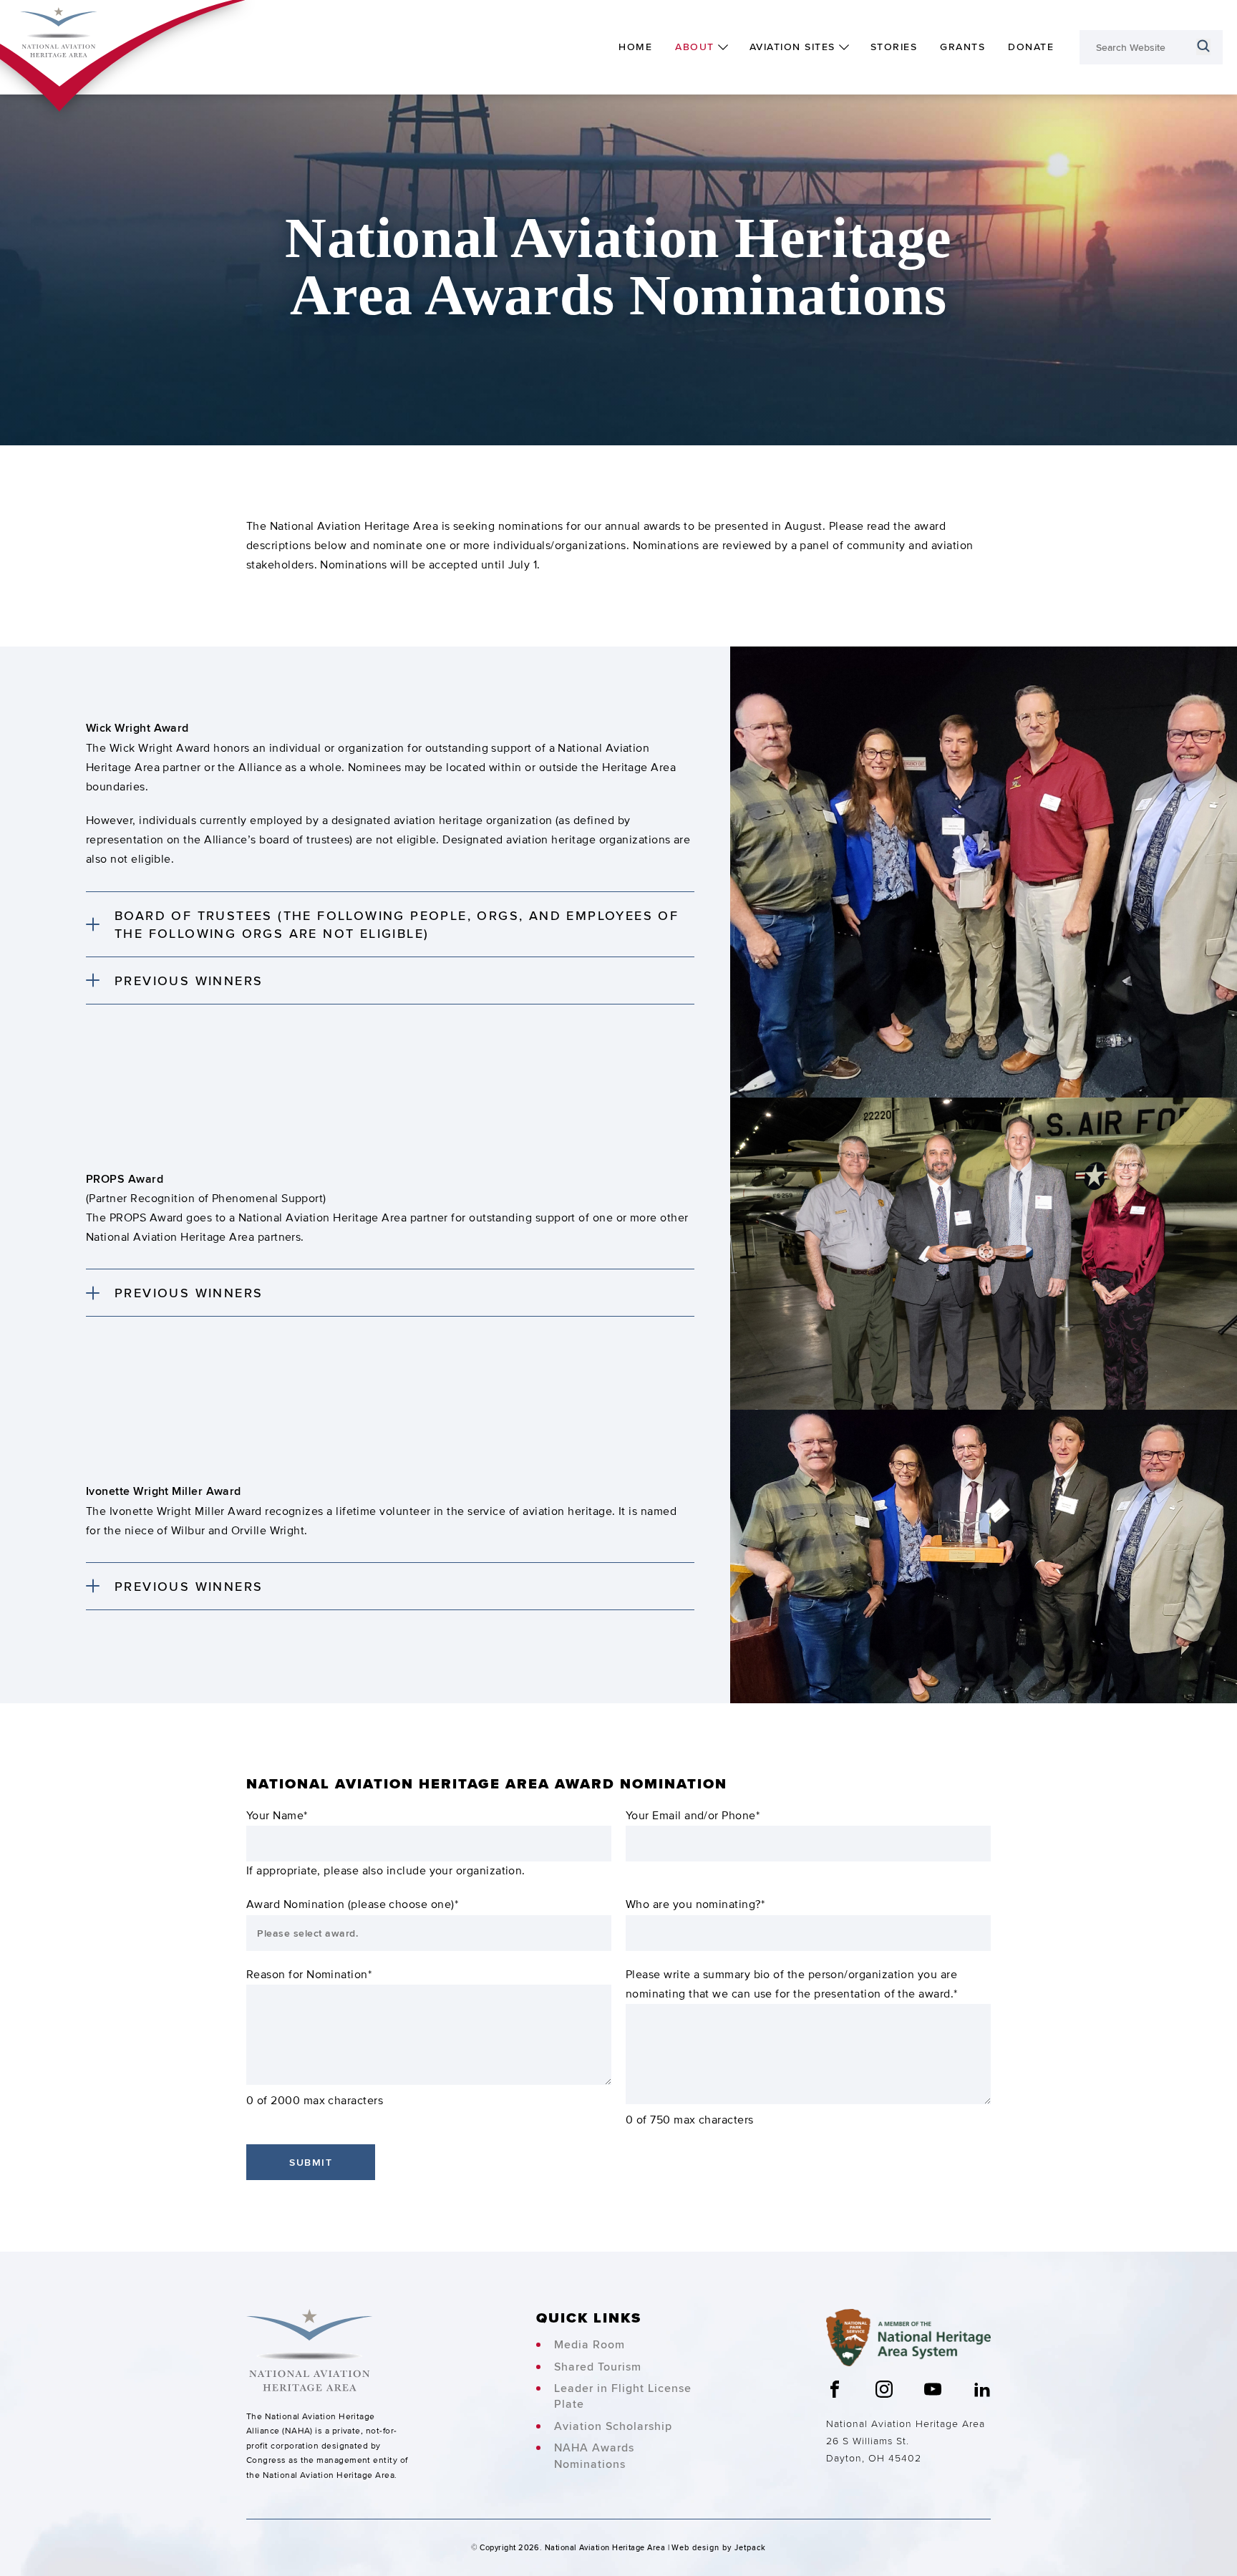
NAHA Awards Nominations (594, 2456)
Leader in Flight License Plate (623, 2396)
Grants (962, 47)
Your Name (277, 1816)
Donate (1031, 47)
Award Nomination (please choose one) (352, 1904)
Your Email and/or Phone (693, 1816)
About (695, 47)
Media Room (590, 2345)
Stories (894, 47)
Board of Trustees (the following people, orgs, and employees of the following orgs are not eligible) (397, 924)
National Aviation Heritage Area (906, 2424)
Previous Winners (189, 980)
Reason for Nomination (309, 1975)
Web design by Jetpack (719, 2547)
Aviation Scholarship (613, 2426)
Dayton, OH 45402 (874, 2458)
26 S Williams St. (868, 2441)
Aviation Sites (792, 47)
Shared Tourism (598, 2367)
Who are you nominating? (695, 1904)
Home (635, 47)
